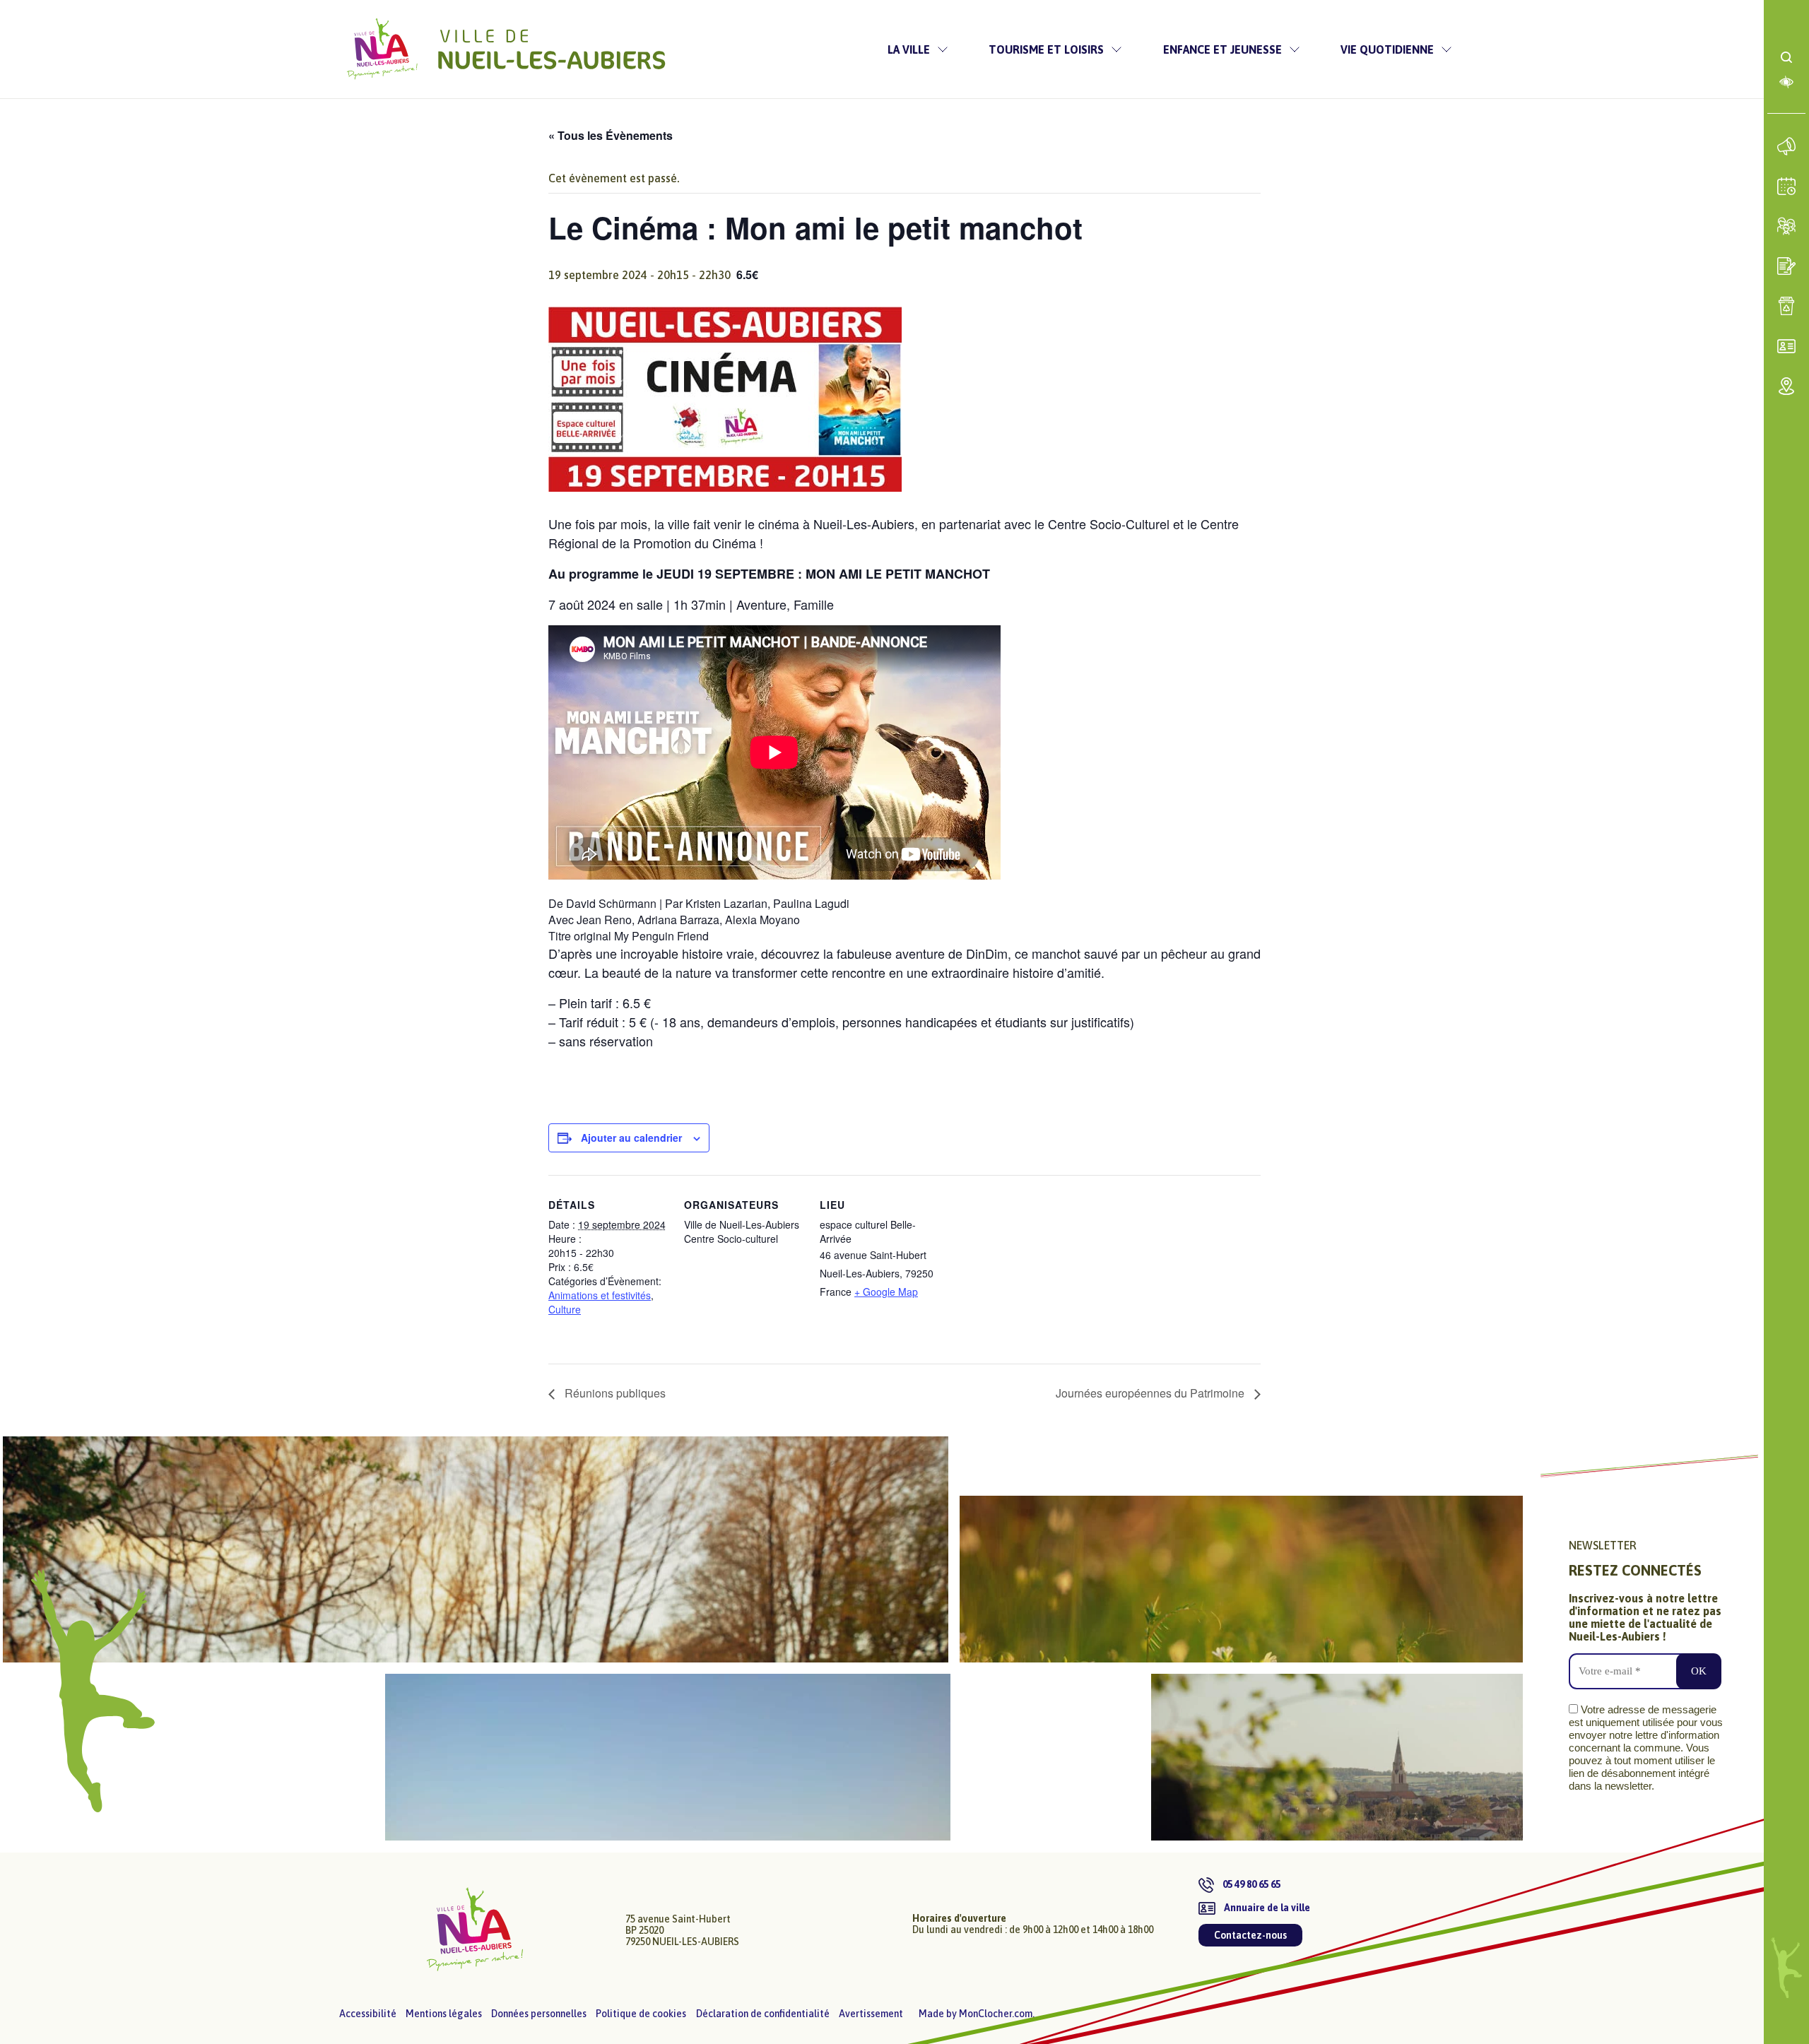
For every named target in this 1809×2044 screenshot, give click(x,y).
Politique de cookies (641, 2014)
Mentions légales (444, 2014)
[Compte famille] (1787, 226)
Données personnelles (539, 2014)
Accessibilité (368, 2014)
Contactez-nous (1250, 1935)
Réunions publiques (614, 1393)
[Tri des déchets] (1787, 306)
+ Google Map (886, 1292)
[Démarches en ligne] (1787, 266)
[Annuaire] (1787, 346)
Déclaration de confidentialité (763, 2014)
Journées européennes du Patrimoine (1151, 1393)
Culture (565, 1309)
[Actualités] (1787, 146)
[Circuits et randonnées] (476, 1549)
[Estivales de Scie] (762, 1757)
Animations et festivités (600, 1295)
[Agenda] (1787, 187)
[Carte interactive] (1787, 386)
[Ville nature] (1241, 1579)
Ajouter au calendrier (631, 1138)
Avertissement (871, 2014)
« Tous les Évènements (611, 135)
